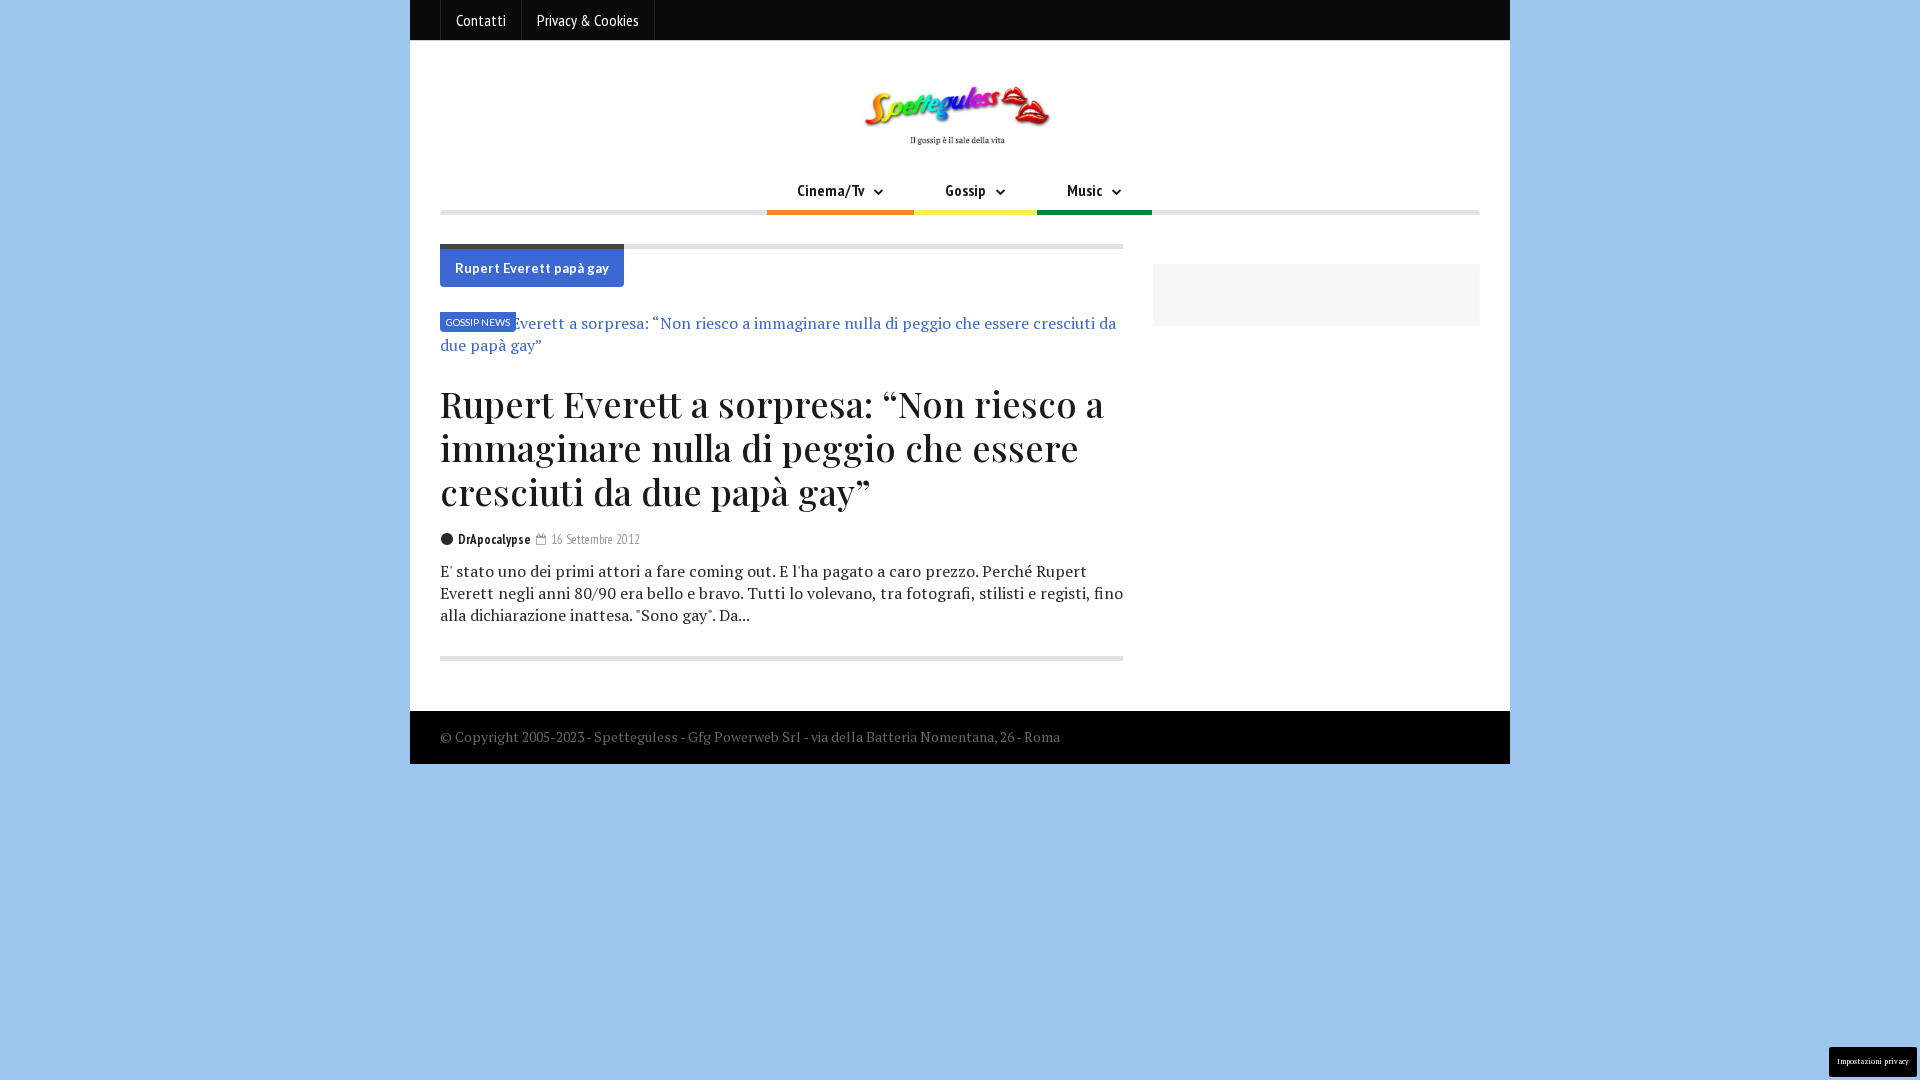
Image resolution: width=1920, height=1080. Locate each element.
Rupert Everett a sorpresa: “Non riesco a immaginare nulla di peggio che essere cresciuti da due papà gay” (772, 447)
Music (1084, 190)
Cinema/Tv (830, 190)
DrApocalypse (494, 539)
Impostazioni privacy (1873, 1061)
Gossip (965, 190)
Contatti (481, 20)
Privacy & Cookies (588, 20)
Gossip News (478, 322)
